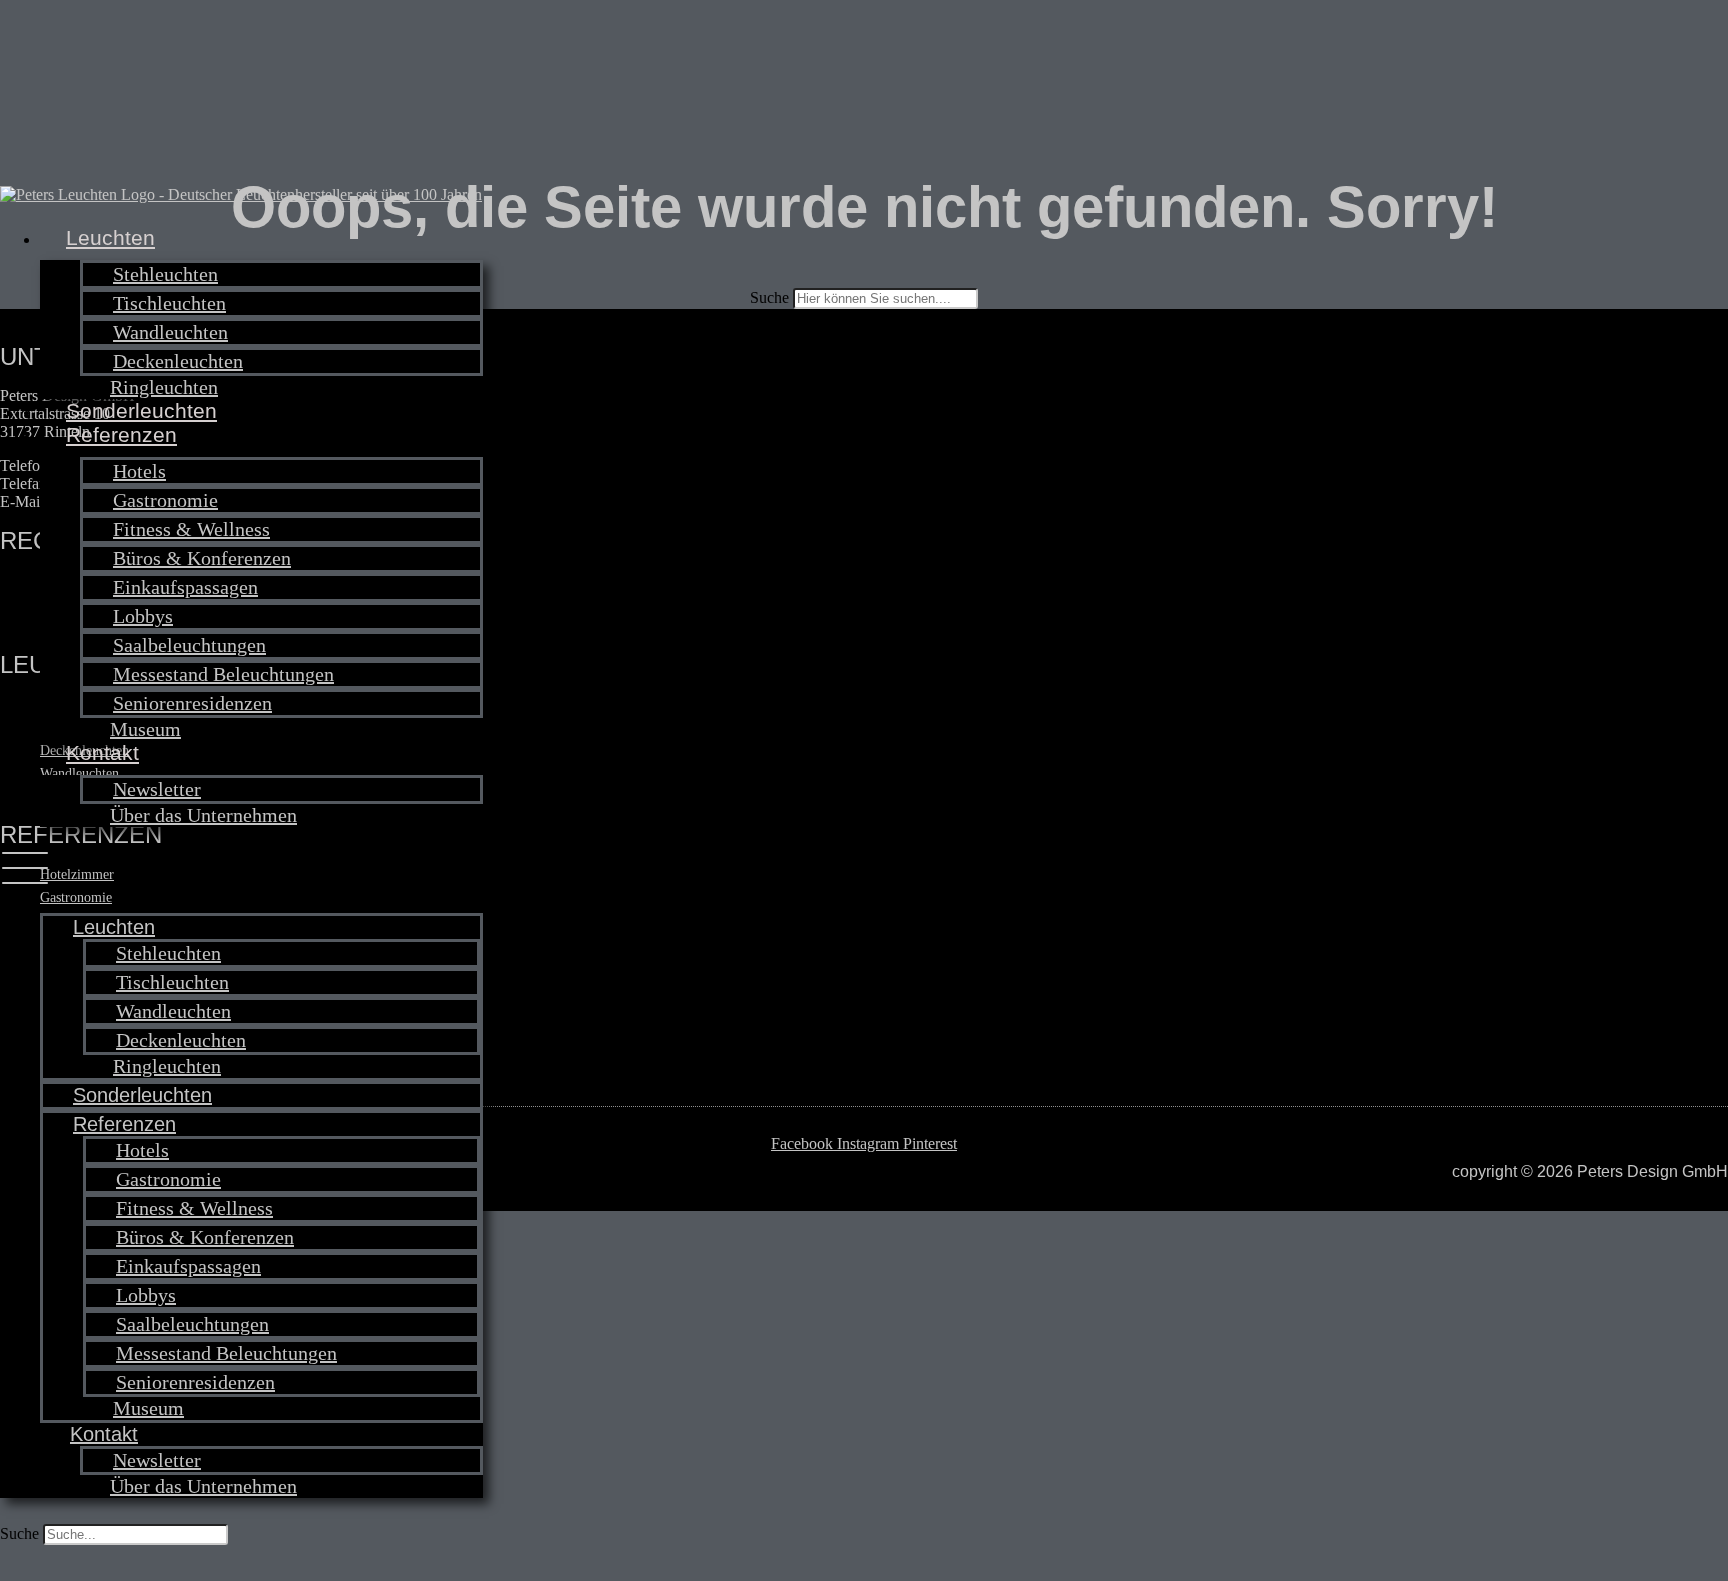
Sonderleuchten (141, 410)
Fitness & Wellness (191, 529)
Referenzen (121, 434)
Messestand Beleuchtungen (223, 674)
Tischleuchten (169, 303)
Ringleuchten (164, 387)
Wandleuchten (170, 332)
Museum (145, 729)
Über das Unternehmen (203, 815)
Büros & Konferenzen (202, 558)
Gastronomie (165, 500)
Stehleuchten (165, 274)
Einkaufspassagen (185, 587)
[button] (241, 870)
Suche (19, 1533)
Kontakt (102, 752)
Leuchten (110, 237)
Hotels (139, 471)
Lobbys (143, 616)
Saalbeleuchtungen (189, 645)
